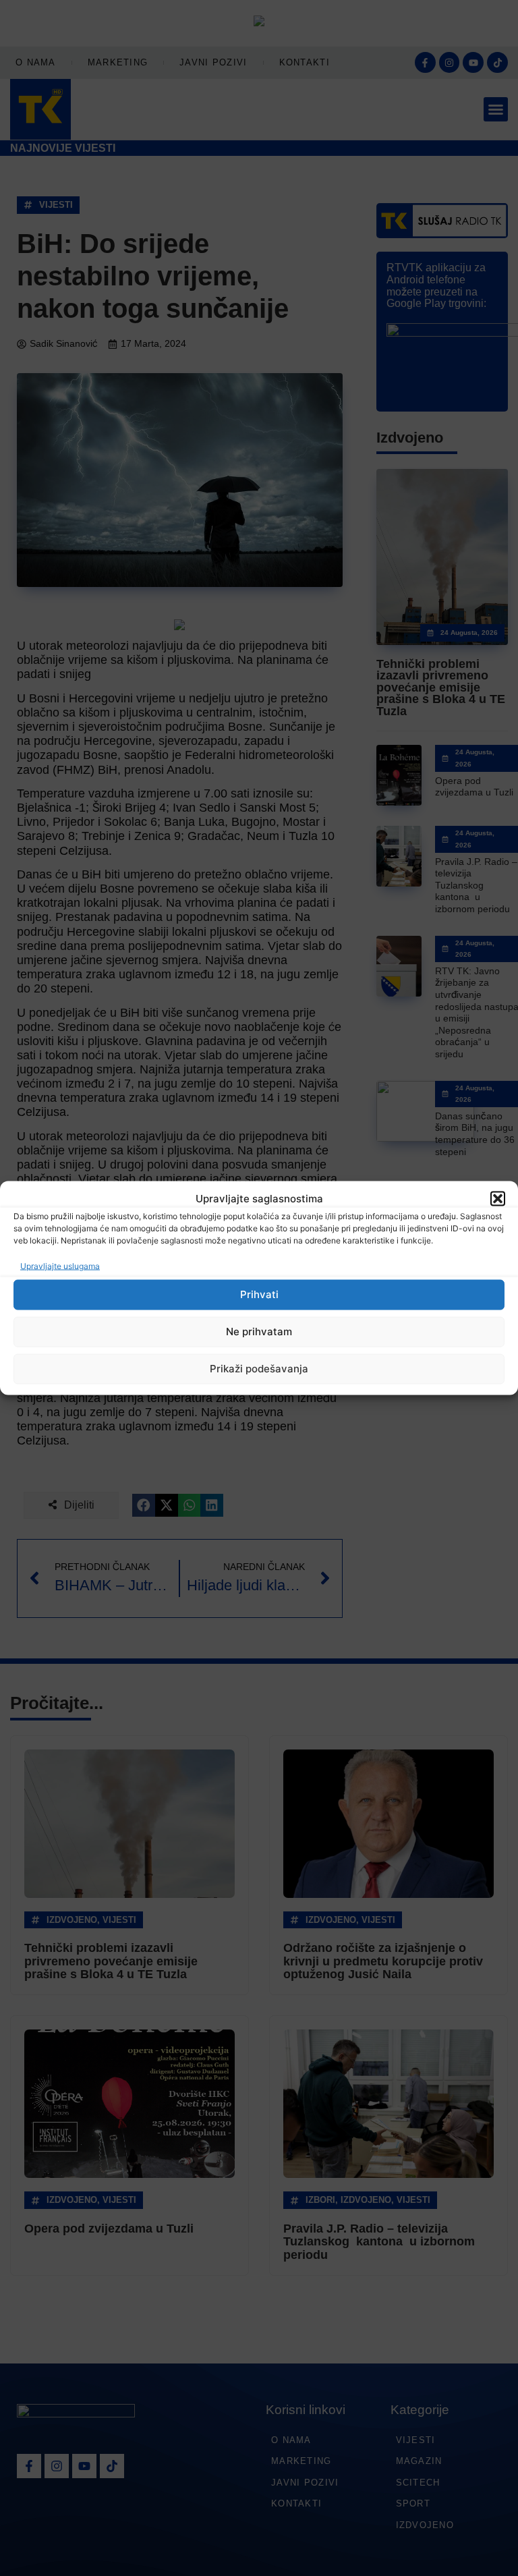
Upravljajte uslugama (60, 1265)
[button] (498, 1199)
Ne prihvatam (259, 1332)
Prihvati (259, 1294)
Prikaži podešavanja (259, 1369)
